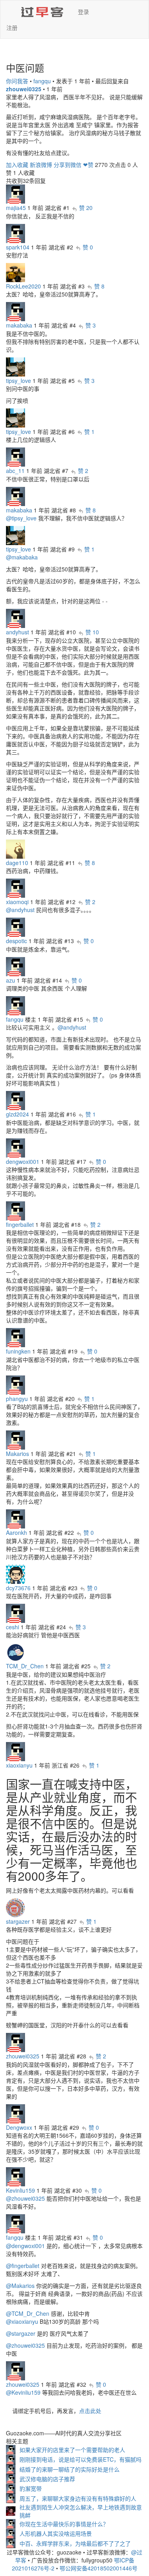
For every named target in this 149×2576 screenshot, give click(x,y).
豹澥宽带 (31, 2488)
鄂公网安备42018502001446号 (99, 2568)
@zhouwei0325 (25, 2198)
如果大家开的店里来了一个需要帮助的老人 (72, 2450)
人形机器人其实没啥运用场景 (56, 2533)
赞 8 (99, 286)
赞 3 (91, 325)
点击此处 (90, 2411)
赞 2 (83, 471)
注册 (12, 27)
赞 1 (89, 432)
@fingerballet (23, 2266)
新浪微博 (41, 165)
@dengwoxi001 (25, 2246)
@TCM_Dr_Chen (28, 2313)
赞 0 (88, 247)
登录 (83, 12)
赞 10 (92, 632)
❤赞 (88, 165)
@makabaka (22, 557)
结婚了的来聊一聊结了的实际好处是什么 (70, 2469)
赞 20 (86, 208)
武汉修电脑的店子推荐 (47, 2479)
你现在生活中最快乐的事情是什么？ (64, 2524)
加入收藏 (17, 165)
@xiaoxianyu (22, 2321)
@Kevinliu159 (23, 2392)
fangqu (42, 81)
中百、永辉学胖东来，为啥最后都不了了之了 (75, 2543)
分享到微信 (68, 165)
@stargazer (21, 2333)
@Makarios (20, 2286)
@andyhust (20, 910)
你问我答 (17, 81)
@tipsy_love (21, 518)
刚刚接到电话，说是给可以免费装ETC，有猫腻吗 (80, 2459)
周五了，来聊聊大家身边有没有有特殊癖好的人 (78, 2498)
